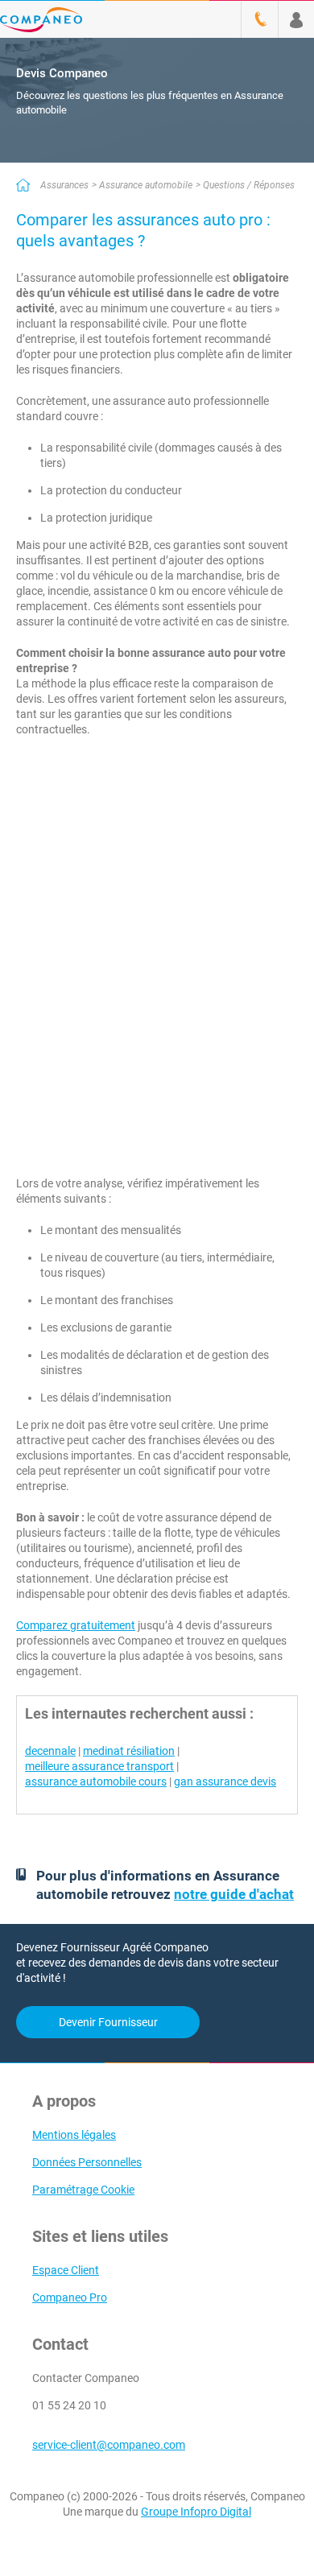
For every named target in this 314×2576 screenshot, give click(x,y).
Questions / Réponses (249, 185)
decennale (50, 1751)
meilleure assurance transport (99, 1766)
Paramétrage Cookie (83, 2190)
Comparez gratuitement (76, 1625)
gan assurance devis (225, 1781)
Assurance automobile (146, 185)
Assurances (64, 185)
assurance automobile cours (96, 1781)
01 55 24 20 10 (69, 2405)
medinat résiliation (129, 1751)
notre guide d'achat (234, 1894)
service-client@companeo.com (109, 2445)
